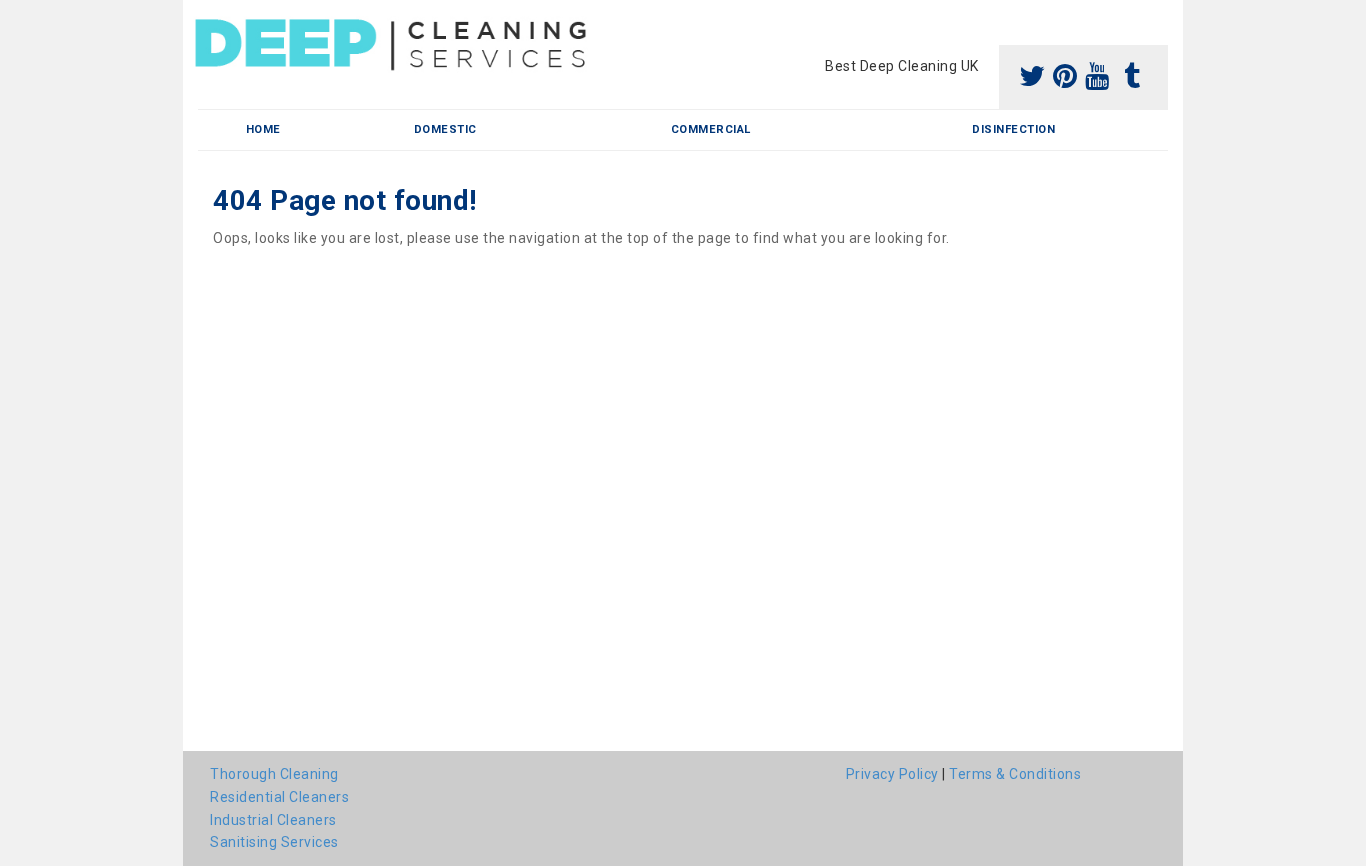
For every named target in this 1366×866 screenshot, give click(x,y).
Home (263, 129)
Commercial (711, 129)
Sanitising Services (274, 842)
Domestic (445, 129)
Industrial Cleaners (273, 820)
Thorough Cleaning (274, 774)
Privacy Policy (892, 774)
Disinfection (1013, 129)
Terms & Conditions (1015, 774)
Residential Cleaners (279, 797)
